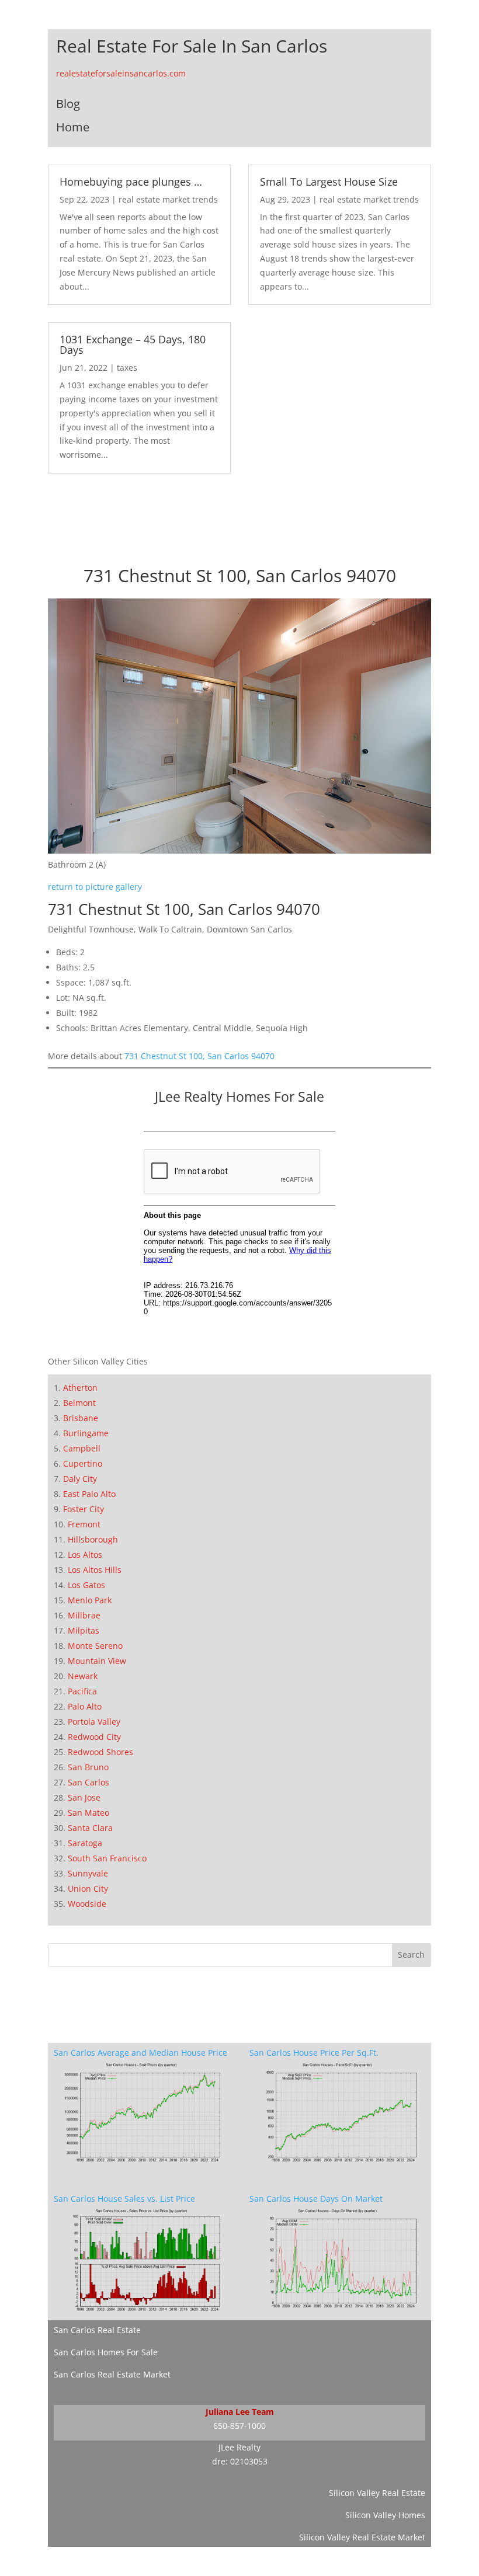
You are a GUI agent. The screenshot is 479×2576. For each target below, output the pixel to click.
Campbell (82, 1448)
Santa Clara (90, 1828)
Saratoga (85, 1843)
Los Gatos (86, 1585)
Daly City (80, 1479)
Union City (88, 1889)
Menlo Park (90, 1600)
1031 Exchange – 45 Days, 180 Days (133, 344)
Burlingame (86, 1433)
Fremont (84, 1524)
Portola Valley (94, 1722)
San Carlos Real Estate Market (112, 2374)
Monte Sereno (95, 1646)
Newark (83, 1676)
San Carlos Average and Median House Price (140, 2053)
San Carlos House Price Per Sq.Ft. (314, 2053)
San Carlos (88, 1782)
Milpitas (84, 1630)
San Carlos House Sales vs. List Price (124, 2199)
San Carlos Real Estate (97, 2330)
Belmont (79, 1403)
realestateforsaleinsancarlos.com (121, 73)
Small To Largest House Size (329, 182)
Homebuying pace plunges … (131, 182)
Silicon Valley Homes (385, 2515)
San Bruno (88, 1767)
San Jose (84, 1797)
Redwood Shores (100, 1752)
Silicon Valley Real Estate (377, 2493)
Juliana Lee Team (240, 2412)
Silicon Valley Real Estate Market (362, 2537)
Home (73, 127)
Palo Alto (85, 1706)
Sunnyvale (88, 1873)
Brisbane (81, 1418)
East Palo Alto (89, 1494)
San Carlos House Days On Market (316, 2199)
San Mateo (88, 1813)
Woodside (87, 1904)
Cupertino (83, 1463)
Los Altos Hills (95, 1570)
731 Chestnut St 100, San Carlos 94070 (199, 1056)
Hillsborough (93, 1539)
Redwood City (94, 1737)
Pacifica (82, 1691)
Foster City (84, 1509)
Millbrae (84, 1615)
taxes (127, 368)
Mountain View (97, 1661)
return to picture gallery (95, 887)
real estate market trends (168, 199)
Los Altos (85, 1555)
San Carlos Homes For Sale (106, 2352)
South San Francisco (107, 1858)
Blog (68, 104)
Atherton (80, 1388)
